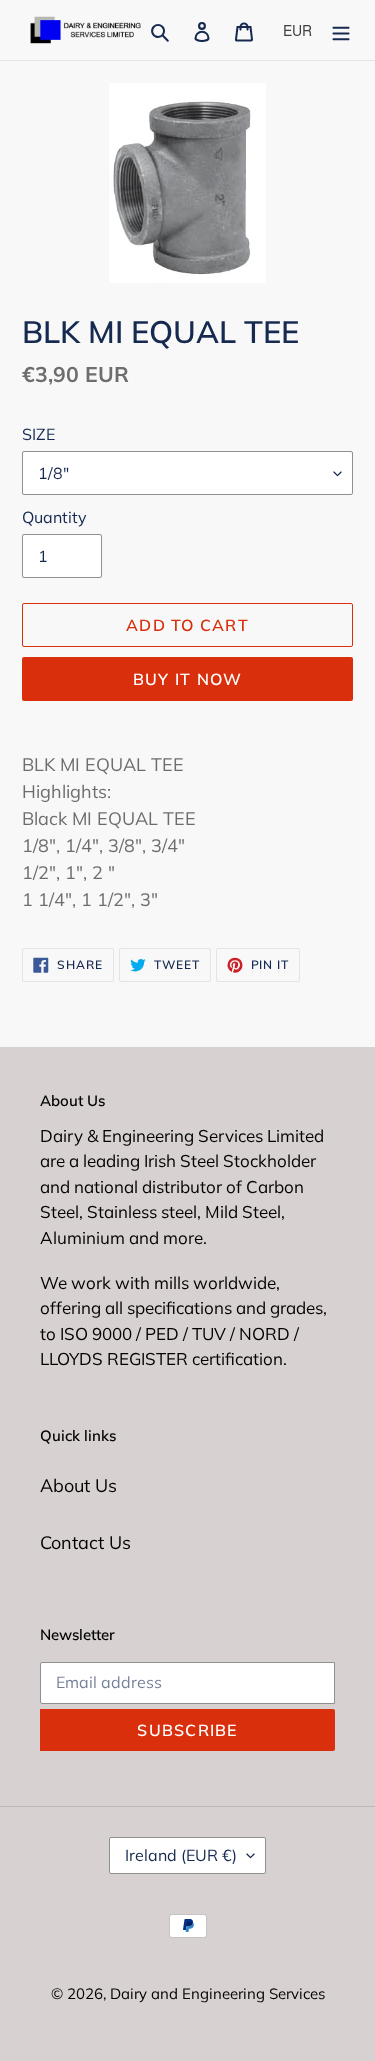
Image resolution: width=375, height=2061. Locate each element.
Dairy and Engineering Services (217, 1993)
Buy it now (188, 679)
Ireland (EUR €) (181, 1855)
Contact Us (85, 1542)
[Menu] (341, 30)
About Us (78, 1485)
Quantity (54, 517)
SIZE (38, 434)
